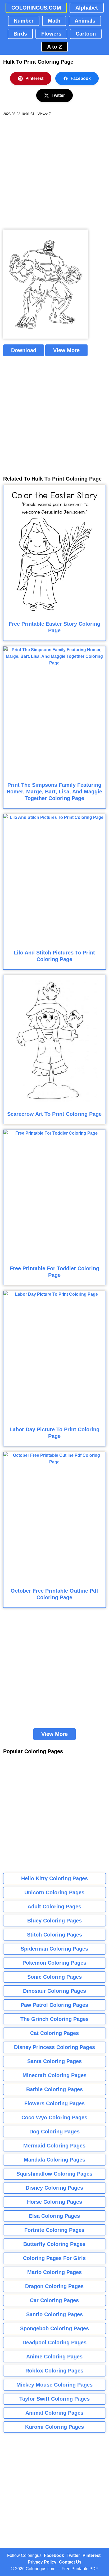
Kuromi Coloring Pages (54, 2427)
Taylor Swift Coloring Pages (54, 2399)
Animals (85, 21)
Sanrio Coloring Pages (54, 2314)
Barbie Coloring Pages (54, 2089)
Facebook (81, 78)
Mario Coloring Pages (54, 2272)
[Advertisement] (54, 173)
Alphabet (87, 8)
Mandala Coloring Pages (54, 2160)
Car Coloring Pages (54, 2300)
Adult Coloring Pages (54, 1907)
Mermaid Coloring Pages (54, 2146)
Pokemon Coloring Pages (54, 1963)
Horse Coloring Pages (54, 2202)
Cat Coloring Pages (54, 2033)
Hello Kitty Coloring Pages (54, 1878)
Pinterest (34, 78)
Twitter (58, 95)
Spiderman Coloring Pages (54, 1949)
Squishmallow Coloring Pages (54, 2174)
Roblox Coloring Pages (54, 2371)
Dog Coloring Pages (54, 2132)
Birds (20, 34)
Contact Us (70, 2562)
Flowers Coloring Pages (54, 2103)
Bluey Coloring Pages (54, 1921)
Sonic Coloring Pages (54, 1977)
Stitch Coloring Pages (54, 1935)
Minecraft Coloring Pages (54, 2075)
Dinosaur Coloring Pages (54, 1991)
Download (24, 350)
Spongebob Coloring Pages (54, 2328)
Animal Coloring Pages (54, 2413)
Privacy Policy (42, 2562)
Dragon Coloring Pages (54, 2286)
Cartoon (86, 34)
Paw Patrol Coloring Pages (54, 2005)
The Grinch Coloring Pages (54, 2019)
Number (24, 21)
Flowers (51, 34)
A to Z (54, 47)
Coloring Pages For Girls (54, 2258)
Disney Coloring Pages (54, 2188)
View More (66, 350)
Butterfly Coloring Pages (54, 2244)
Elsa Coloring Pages (54, 2216)
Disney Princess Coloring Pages (54, 2047)
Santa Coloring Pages (54, 2061)
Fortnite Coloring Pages (54, 2230)
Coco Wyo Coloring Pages (54, 2117)
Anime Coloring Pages (54, 2357)
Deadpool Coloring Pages (54, 2342)
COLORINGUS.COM (36, 8)
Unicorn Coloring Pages (54, 1892)
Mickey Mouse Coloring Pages (54, 2385)
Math (54, 21)
